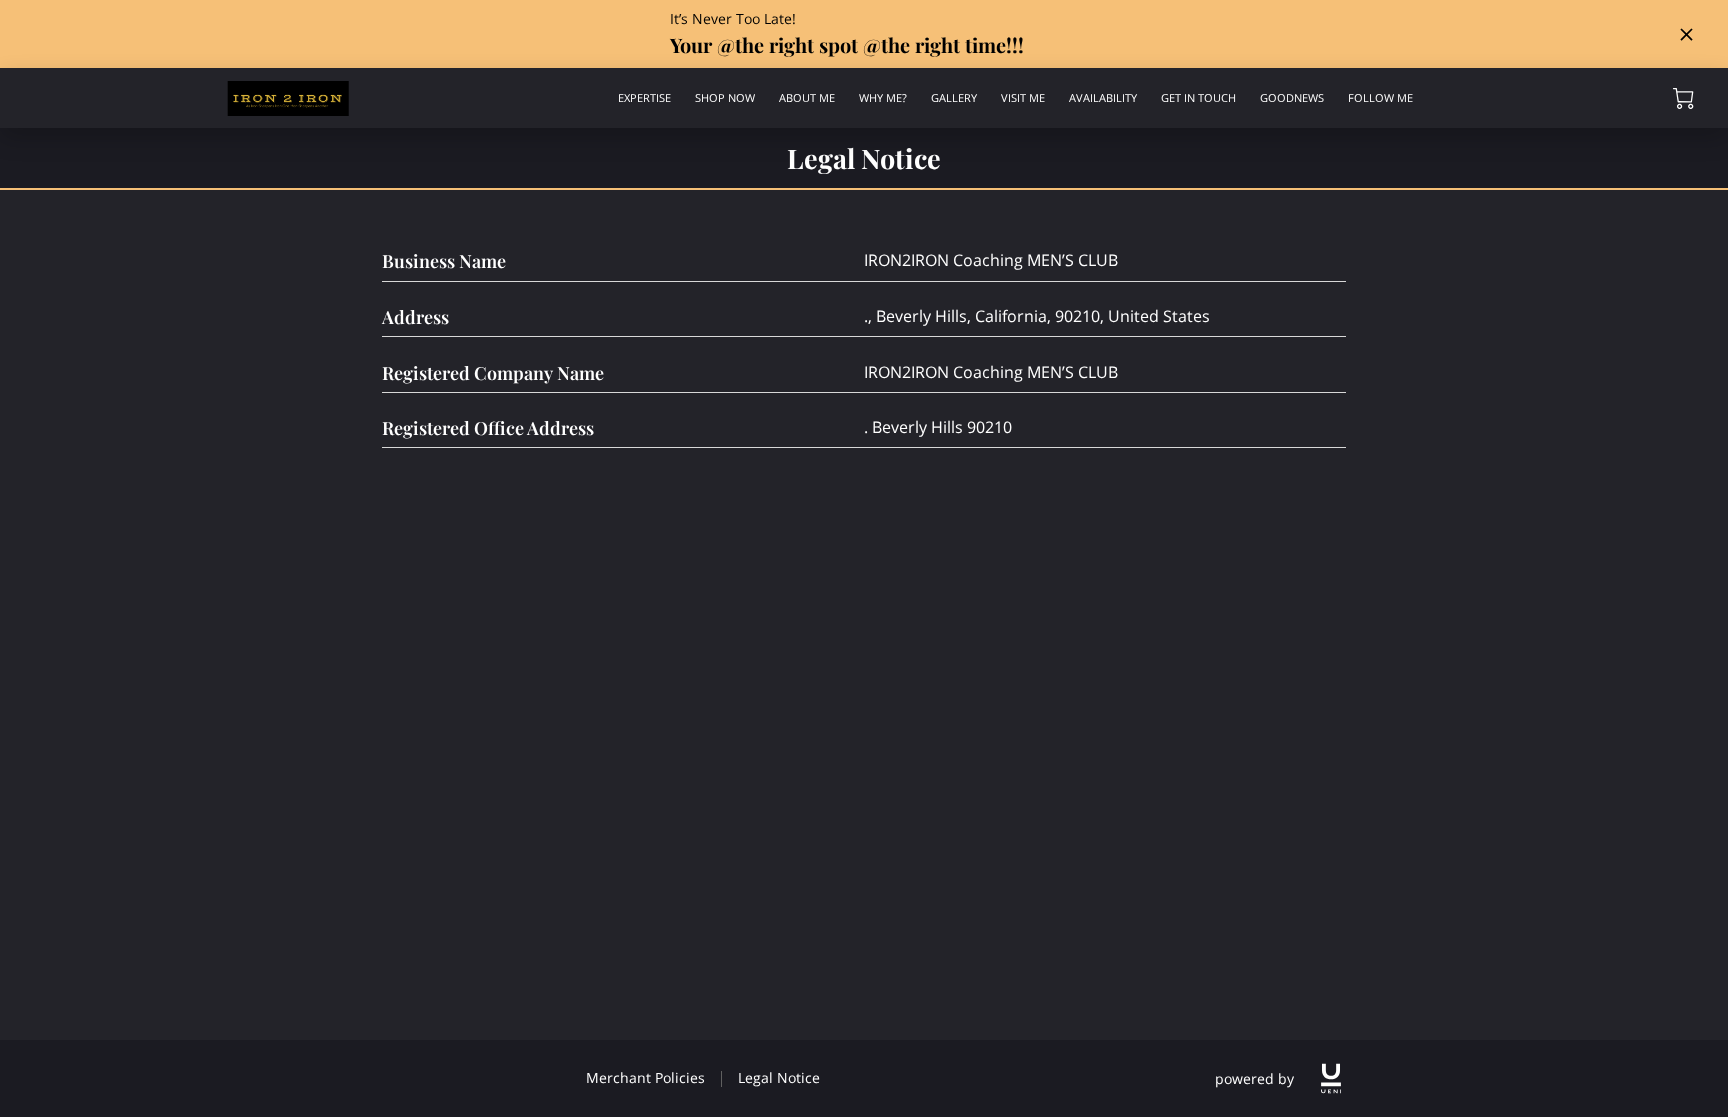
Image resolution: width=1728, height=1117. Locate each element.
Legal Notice (779, 1077)
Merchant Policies (645, 1077)
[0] (1683, 98)
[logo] (1331, 1078)
